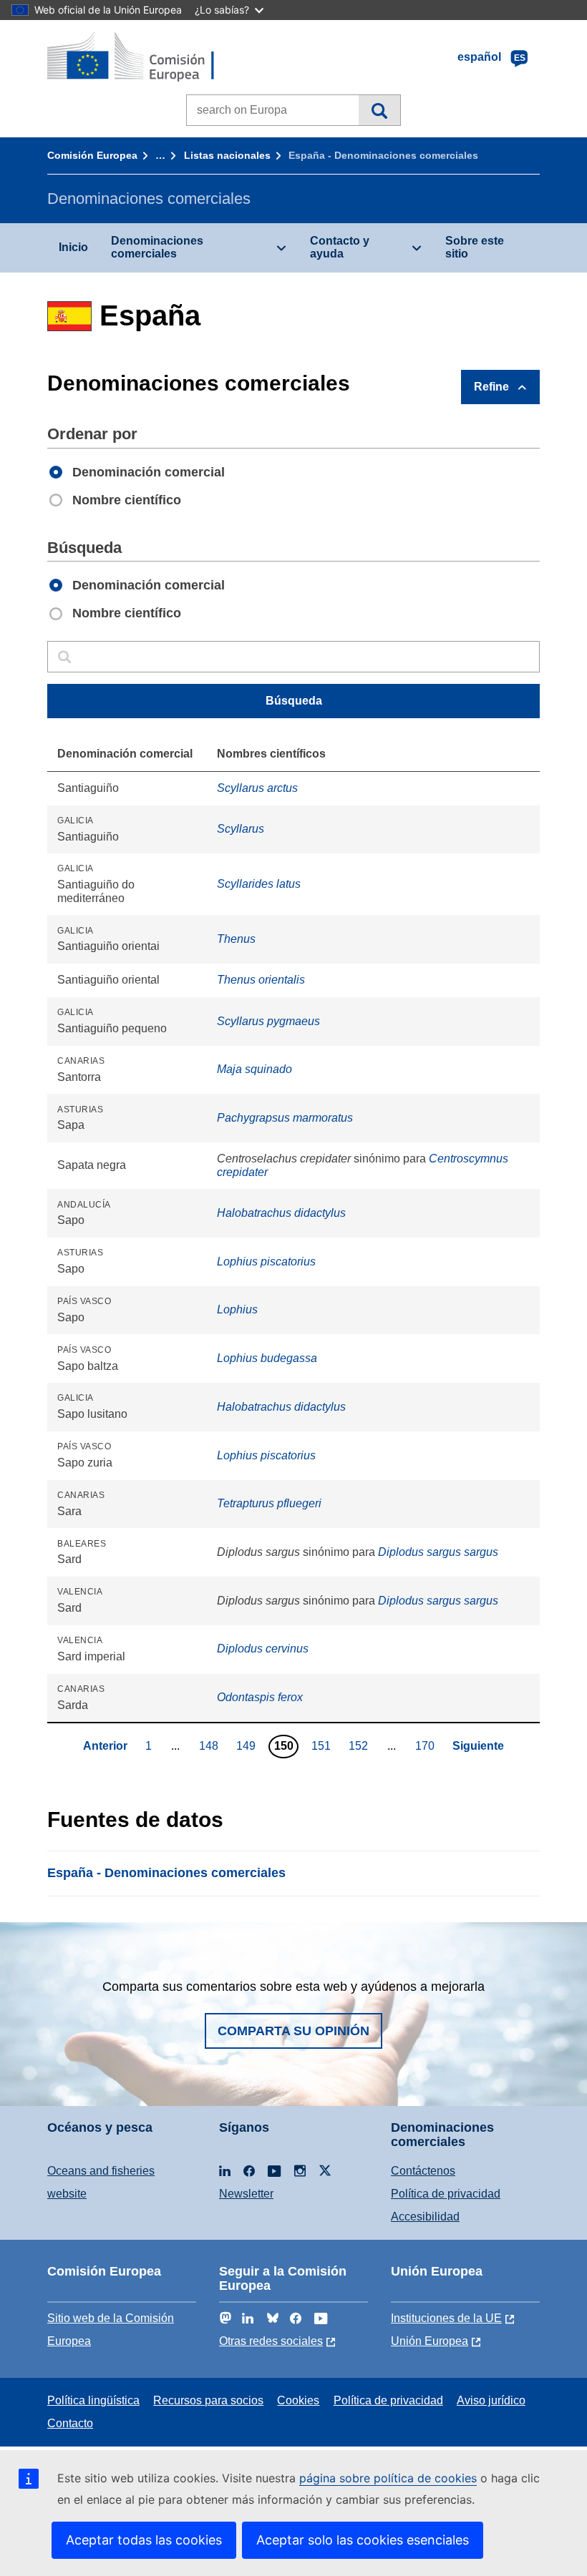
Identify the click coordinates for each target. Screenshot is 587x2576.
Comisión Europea (92, 155)
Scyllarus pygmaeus (268, 1021)
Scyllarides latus (259, 884)
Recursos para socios (208, 2400)
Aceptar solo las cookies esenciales (363, 2540)
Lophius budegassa (267, 1358)
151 (323, 1745)
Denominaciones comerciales (157, 247)
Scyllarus (241, 829)
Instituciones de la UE (446, 2318)
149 (248, 1745)
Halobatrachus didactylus (281, 1213)
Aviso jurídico (491, 2400)
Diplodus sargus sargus (438, 1552)
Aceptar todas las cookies (144, 2540)
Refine (491, 387)
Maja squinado (254, 1069)
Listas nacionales (227, 155)
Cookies (298, 2400)
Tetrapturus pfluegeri (269, 1503)
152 (360, 1745)
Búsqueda (379, 110)
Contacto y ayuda (340, 247)
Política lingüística (93, 2400)
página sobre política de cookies (388, 2478)
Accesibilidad (425, 2217)
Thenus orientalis (261, 980)
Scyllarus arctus (257, 788)
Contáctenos (423, 2171)
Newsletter (246, 2194)
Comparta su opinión (293, 2031)
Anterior (105, 1746)
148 (210, 1745)
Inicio (73, 247)
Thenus (236, 939)
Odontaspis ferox (260, 1697)
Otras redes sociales (271, 2341)
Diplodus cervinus (263, 1649)
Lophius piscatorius (266, 1262)
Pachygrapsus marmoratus (285, 1118)
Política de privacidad (446, 2194)
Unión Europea (430, 2341)
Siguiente (478, 1746)
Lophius (237, 1309)
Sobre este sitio (475, 247)
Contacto (70, 2423)
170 (427, 1745)
